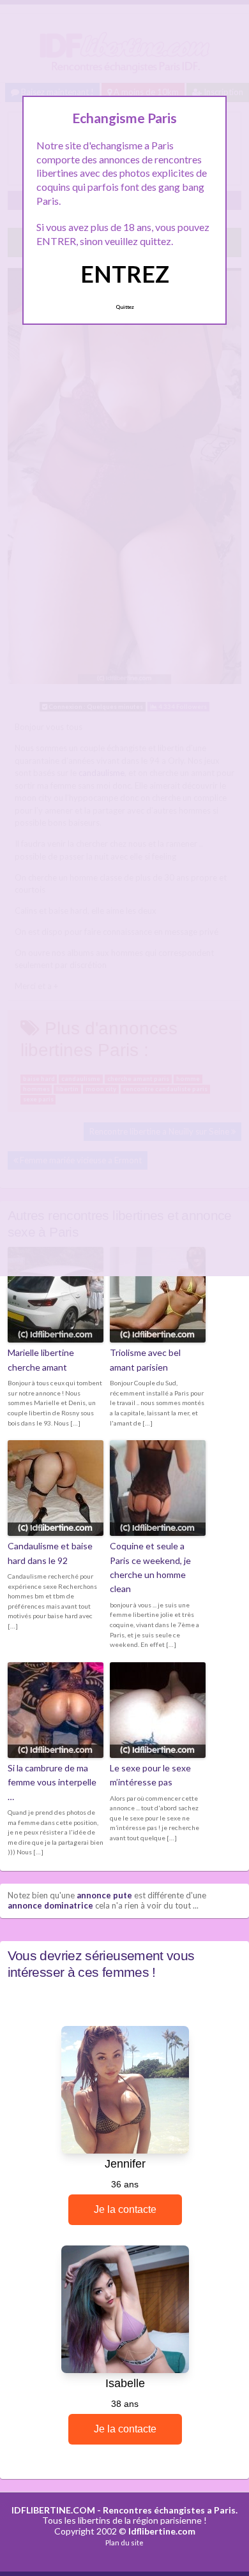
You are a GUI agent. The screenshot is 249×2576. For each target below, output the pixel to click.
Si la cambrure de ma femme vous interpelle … (52, 1782)
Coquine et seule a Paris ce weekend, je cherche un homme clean (150, 1567)
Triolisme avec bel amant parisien (145, 1359)
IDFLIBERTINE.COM (53, 2510)
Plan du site (124, 2542)
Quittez (125, 307)
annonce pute (104, 1895)
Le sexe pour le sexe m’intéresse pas (150, 1775)
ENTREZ (125, 274)
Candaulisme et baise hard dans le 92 (50, 1553)
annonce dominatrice (50, 1905)
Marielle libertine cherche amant (41, 1359)
